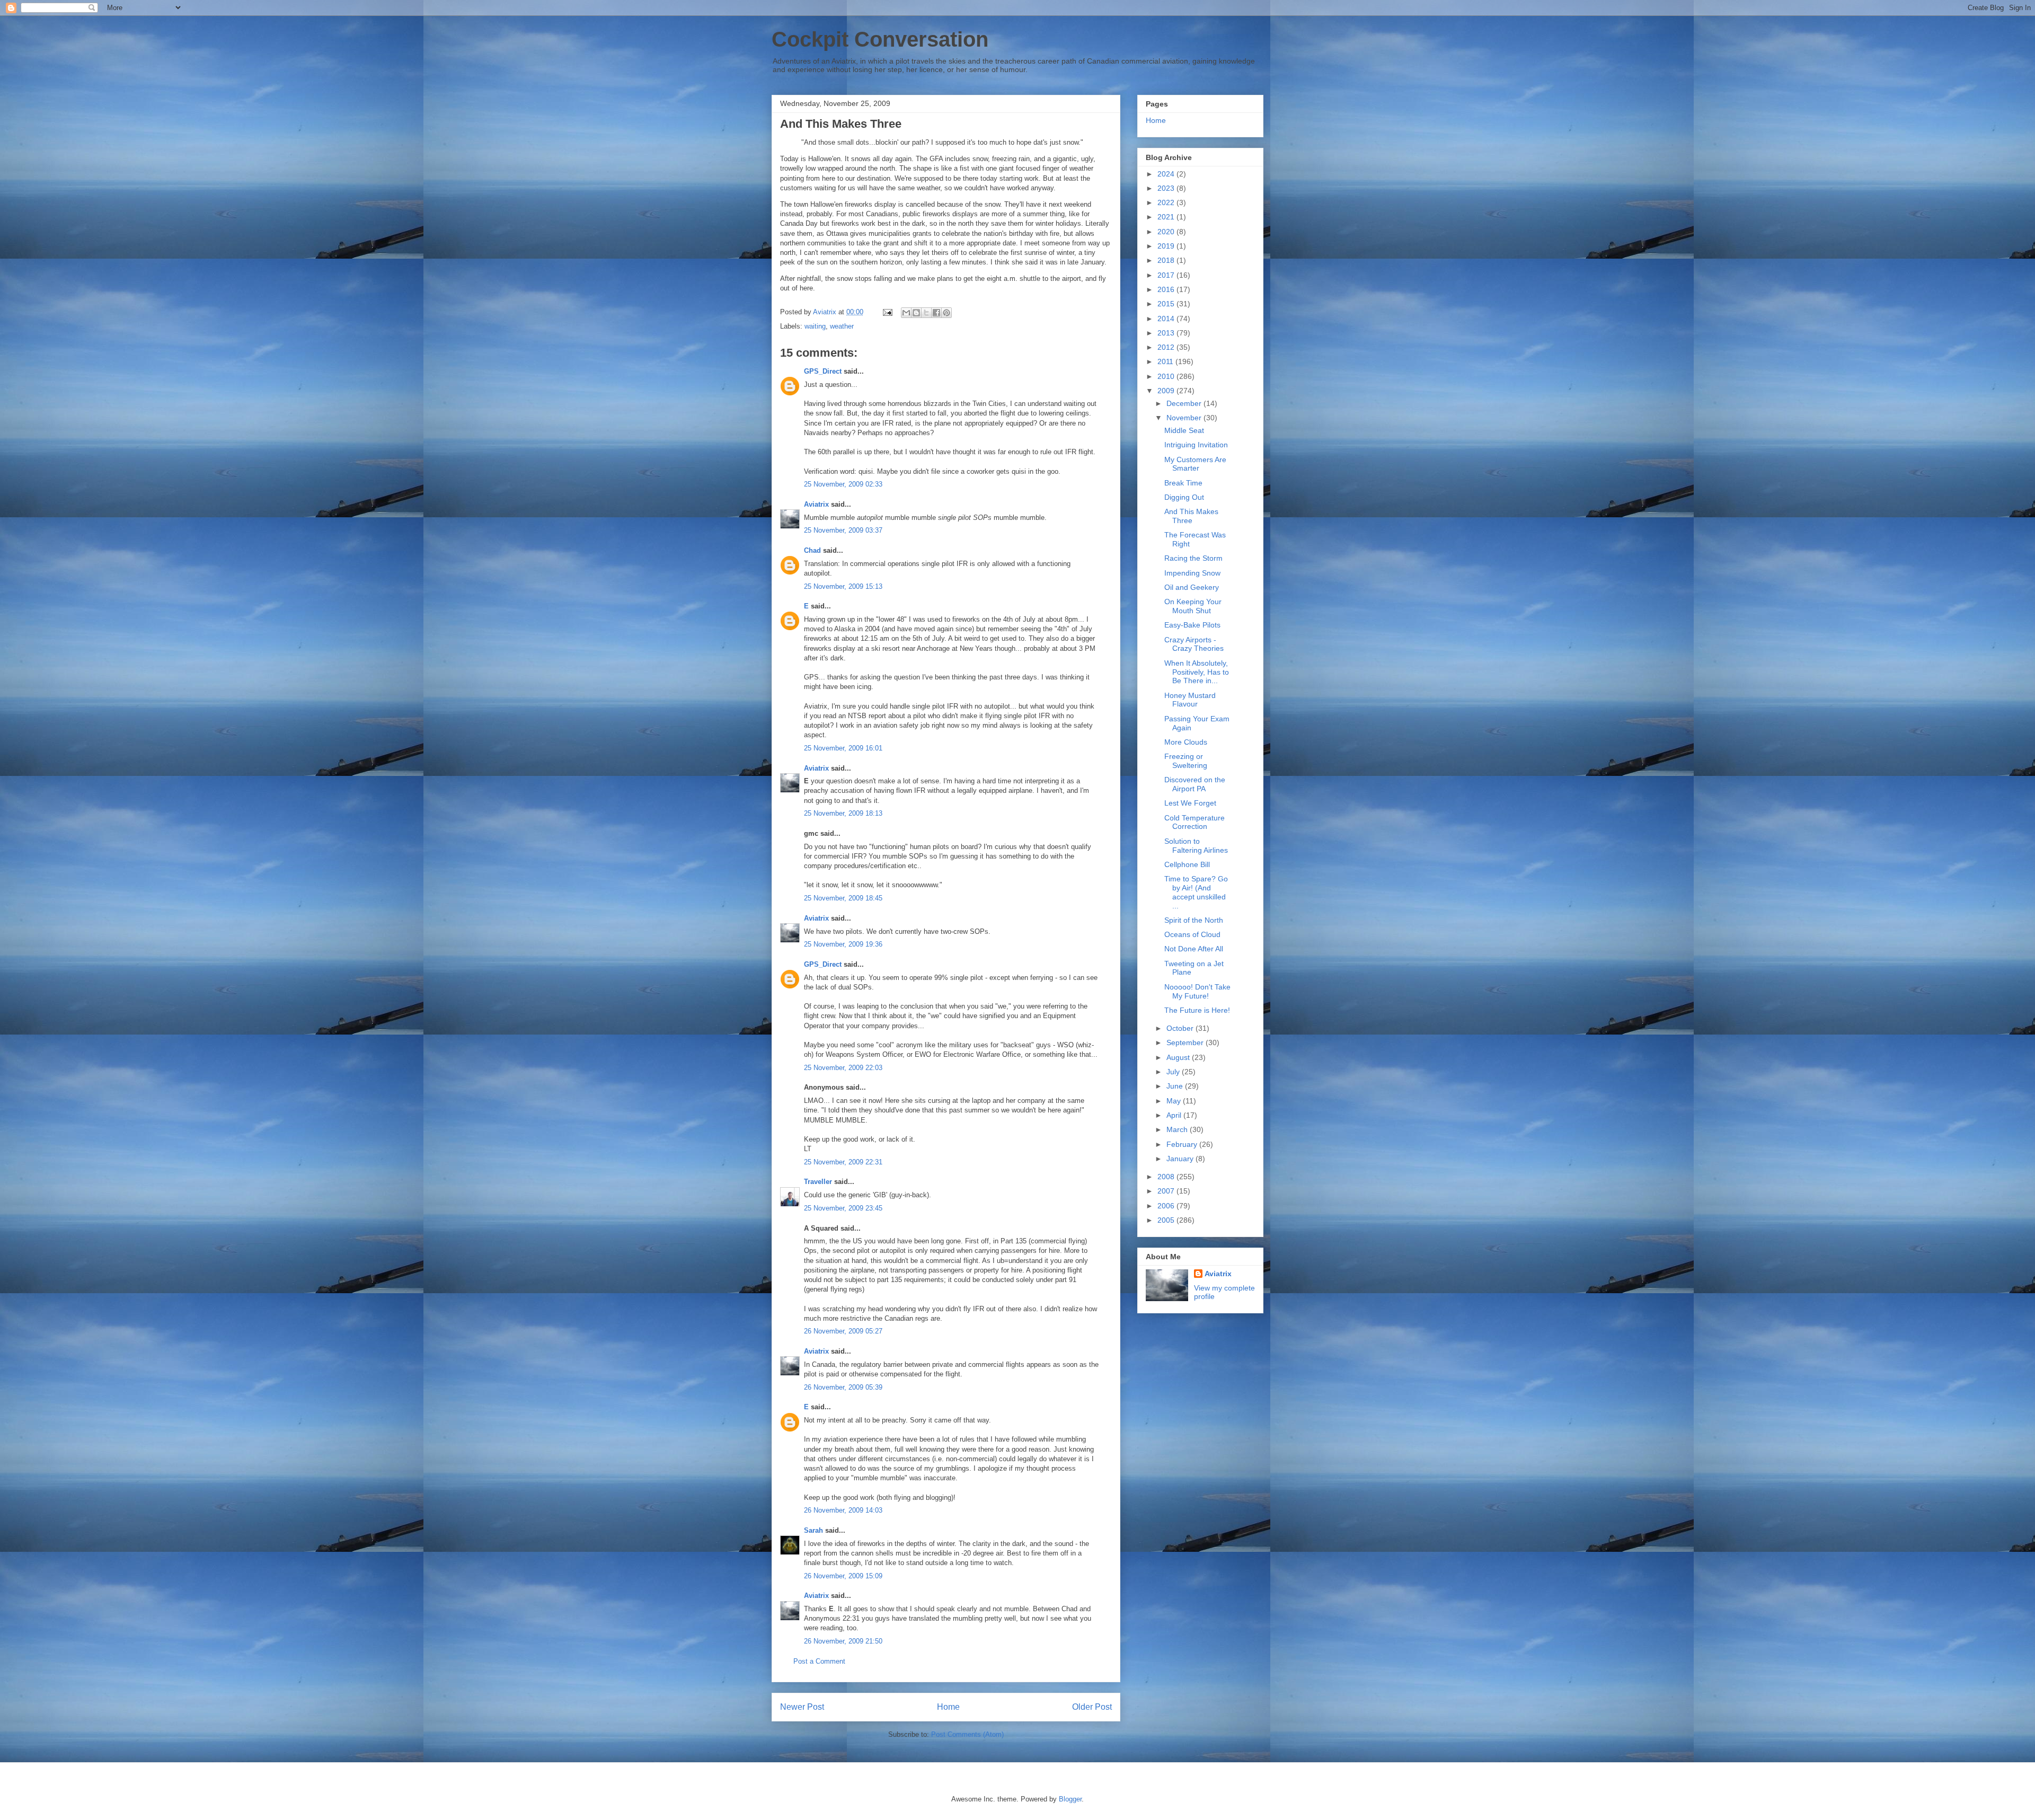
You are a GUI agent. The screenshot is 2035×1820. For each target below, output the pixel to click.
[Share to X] (926, 313)
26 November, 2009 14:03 (843, 1510)
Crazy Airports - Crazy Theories (1194, 644)
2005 (1167, 1220)
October (1181, 1028)
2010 (1167, 376)
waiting (815, 326)
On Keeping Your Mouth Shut (1193, 606)
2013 (1167, 333)
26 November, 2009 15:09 (843, 1576)
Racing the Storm (1193, 558)
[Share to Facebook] (936, 313)
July (1174, 1072)
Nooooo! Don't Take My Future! (1197, 991)
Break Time (1183, 483)
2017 (1167, 275)
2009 (1167, 391)
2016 (1167, 289)
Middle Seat (1184, 430)
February (1183, 1144)
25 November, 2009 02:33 (843, 484)
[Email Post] (887, 312)
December (1185, 403)
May (1175, 1101)
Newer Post (802, 1707)
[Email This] (906, 313)
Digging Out (1184, 497)
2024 (1167, 174)
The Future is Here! (1197, 1010)
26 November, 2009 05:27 (843, 1331)
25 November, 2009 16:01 (843, 748)
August (1179, 1057)
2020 (1167, 232)
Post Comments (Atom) (967, 1734)
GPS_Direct (823, 371)
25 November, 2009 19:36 (843, 944)
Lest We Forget (1190, 803)
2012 (1167, 347)
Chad (812, 550)
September (1186, 1042)
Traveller (818, 1182)
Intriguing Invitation (1196, 445)
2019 (1167, 246)
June (1176, 1086)
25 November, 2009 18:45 (843, 898)
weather (842, 326)
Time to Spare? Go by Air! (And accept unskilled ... (1196, 892)
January (1181, 1159)
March (1178, 1129)
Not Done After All (1194, 949)
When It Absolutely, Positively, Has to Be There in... (1197, 672)
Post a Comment (819, 1661)
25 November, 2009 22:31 (843, 1162)
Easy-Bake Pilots (1192, 625)
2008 (1167, 1177)
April (1175, 1115)
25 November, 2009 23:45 (843, 1208)
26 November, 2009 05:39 (843, 1387)
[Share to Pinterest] (946, 313)
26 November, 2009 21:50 (843, 1641)
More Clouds (1186, 742)
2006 (1167, 1206)
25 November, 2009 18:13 (843, 813)
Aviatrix (816, 504)
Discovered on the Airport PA (1195, 784)
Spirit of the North (1194, 920)
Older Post (1092, 1707)
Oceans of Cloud (1192, 934)
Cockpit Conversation (880, 39)
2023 (1167, 188)
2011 (1166, 361)
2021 (1167, 217)
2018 (1167, 260)
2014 (1167, 319)
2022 (1167, 202)
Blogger (1070, 1799)
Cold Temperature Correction (1195, 822)
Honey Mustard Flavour (1190, 700)
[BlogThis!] (916, 313)
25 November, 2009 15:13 (843, 586)
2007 (1167, 1191)
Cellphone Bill (1187, 864)
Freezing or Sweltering (1186, 761)
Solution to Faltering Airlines (1196, 846)
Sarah (813, 1530)
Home (948, 1707)
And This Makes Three (1191, 516)
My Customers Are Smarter (1195, 464)
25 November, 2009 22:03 (843, 1068)
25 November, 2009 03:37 (843, 530)
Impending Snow (1192, 573)
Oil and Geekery (1192, 587)
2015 (1167, 304)
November (1185, 418)
